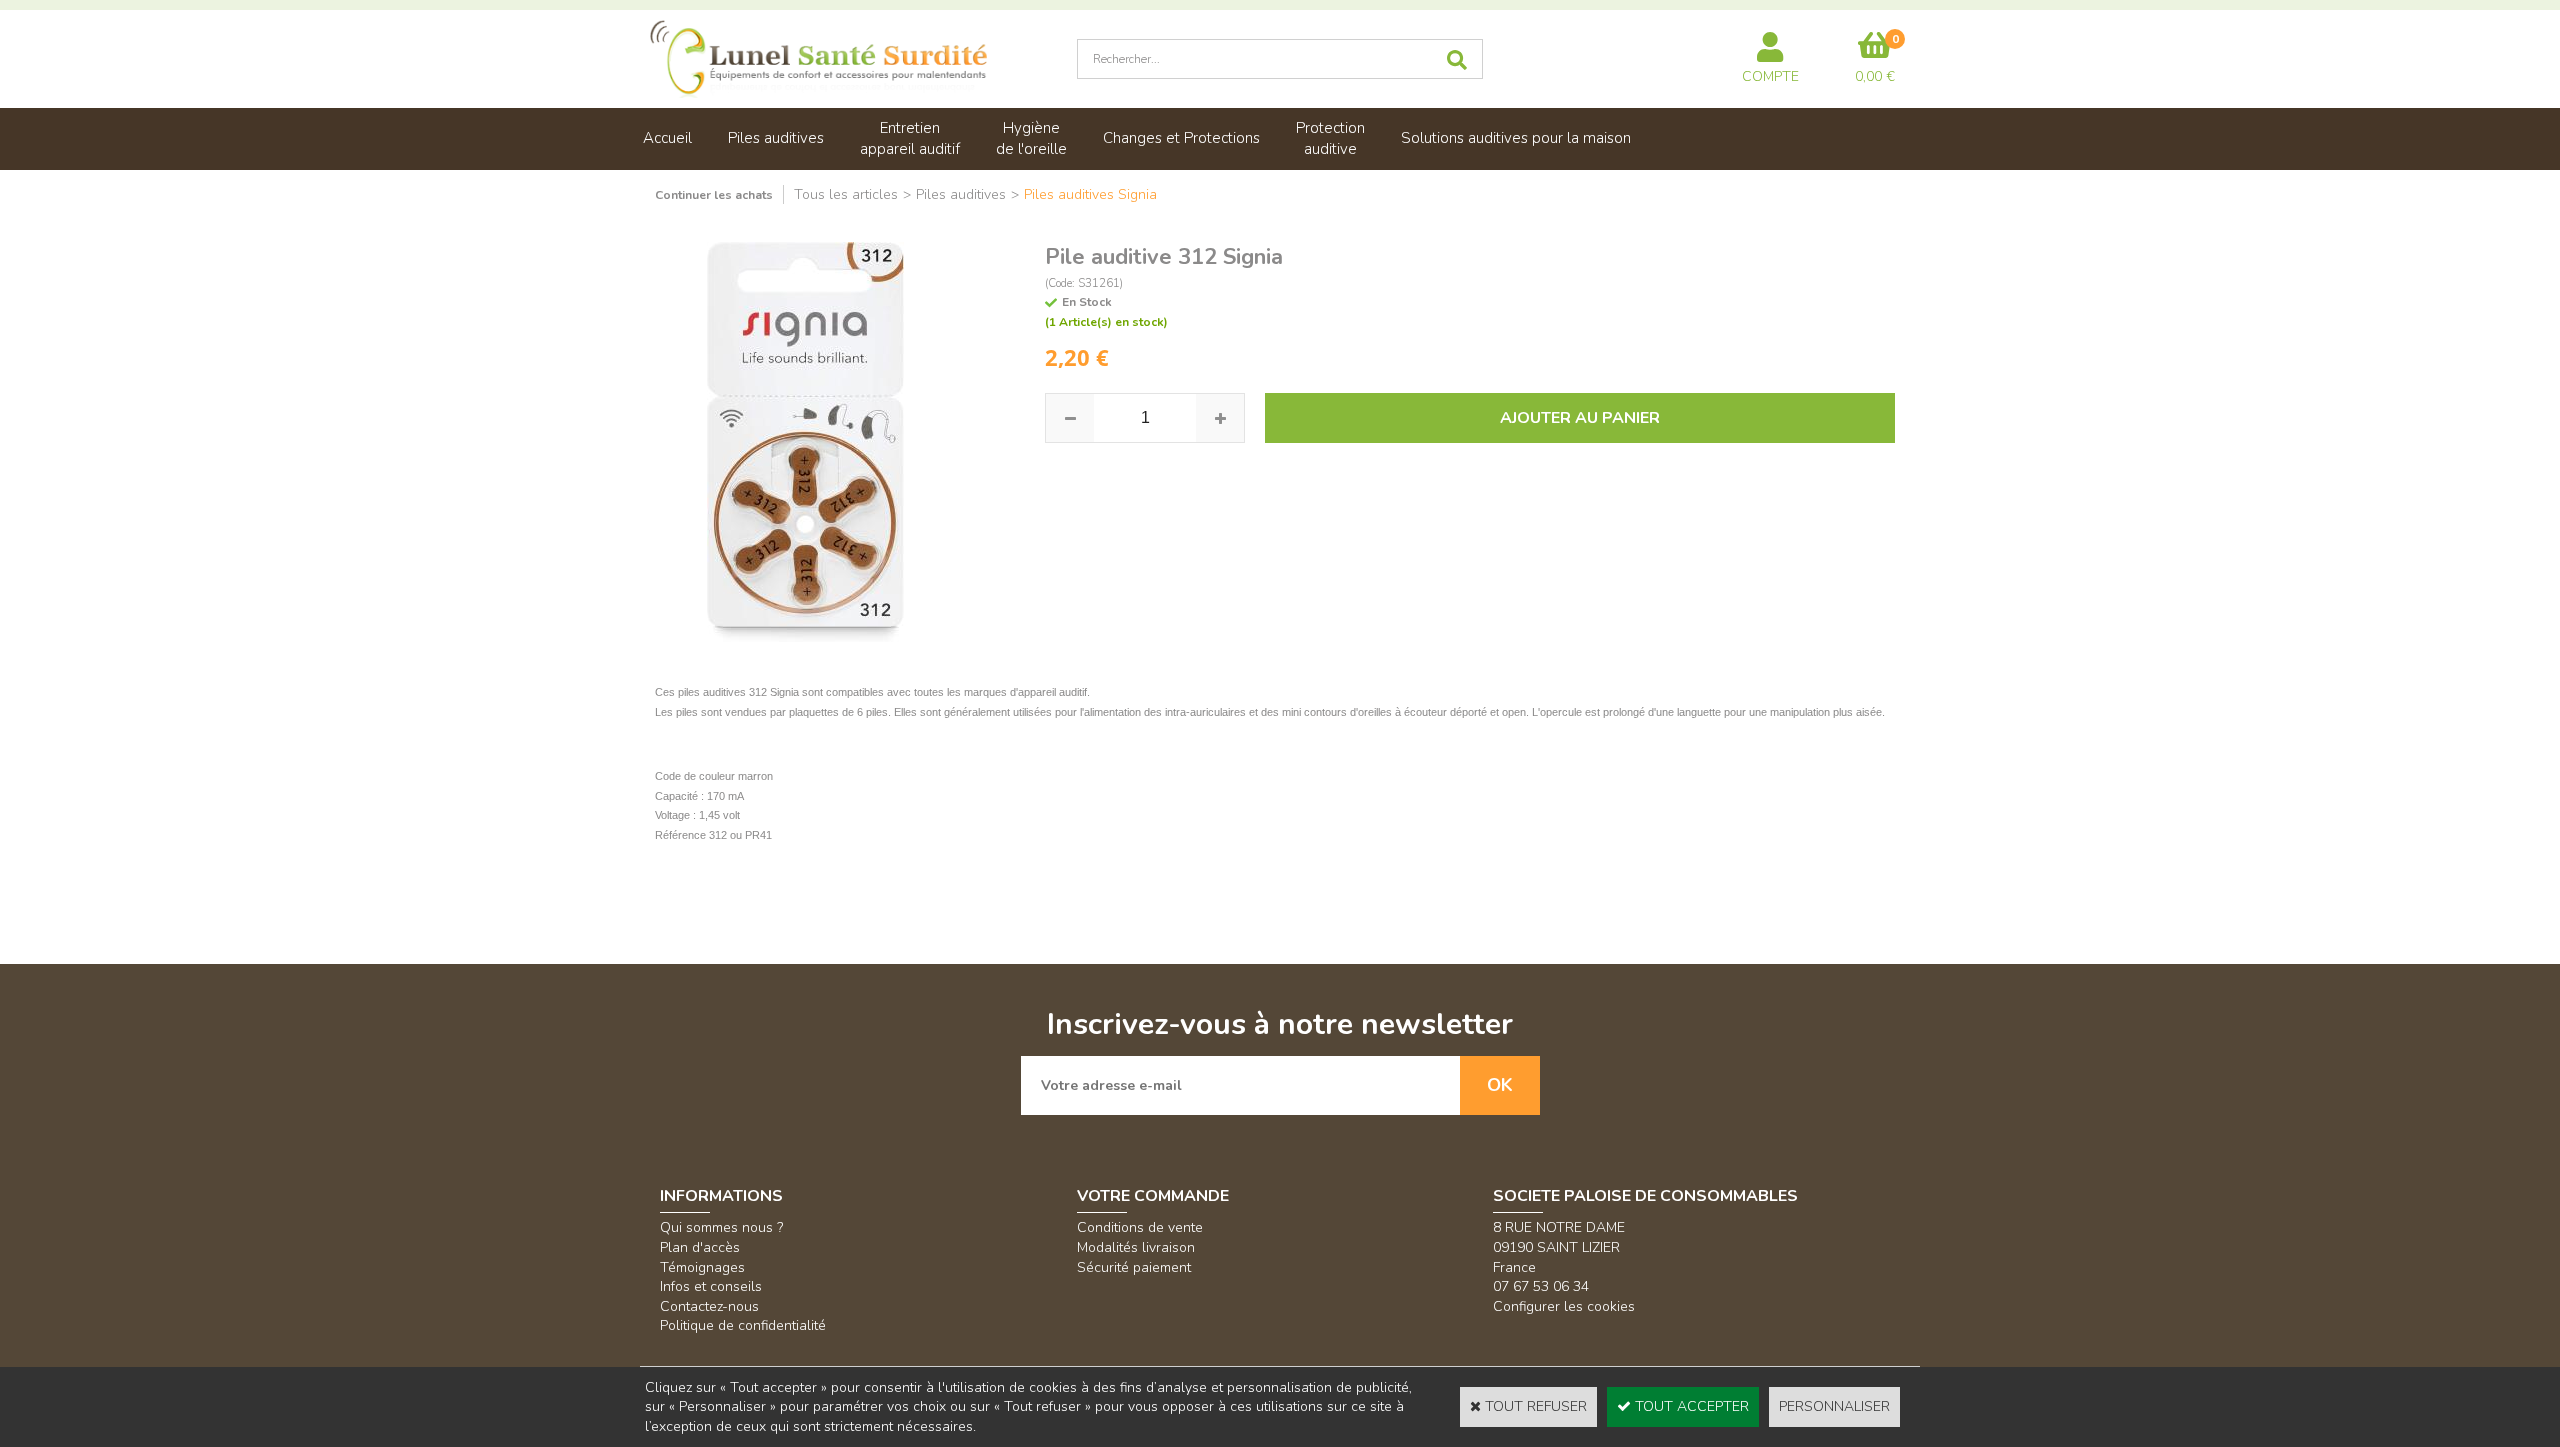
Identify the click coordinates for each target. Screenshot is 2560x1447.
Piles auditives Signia (1090, 194)
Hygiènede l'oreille (1031, 138)
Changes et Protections (1181, 138)
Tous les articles (846, 194)
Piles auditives (776, 138)
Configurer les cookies (1564, 1306)
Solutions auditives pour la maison (1516, 138)
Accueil (667, 138)
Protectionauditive (1330, 138)
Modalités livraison (1136, 1247)
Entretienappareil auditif (910, 138)
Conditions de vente (1140, 1227)
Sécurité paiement (1134, 1267)
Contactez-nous (709, 1306)
